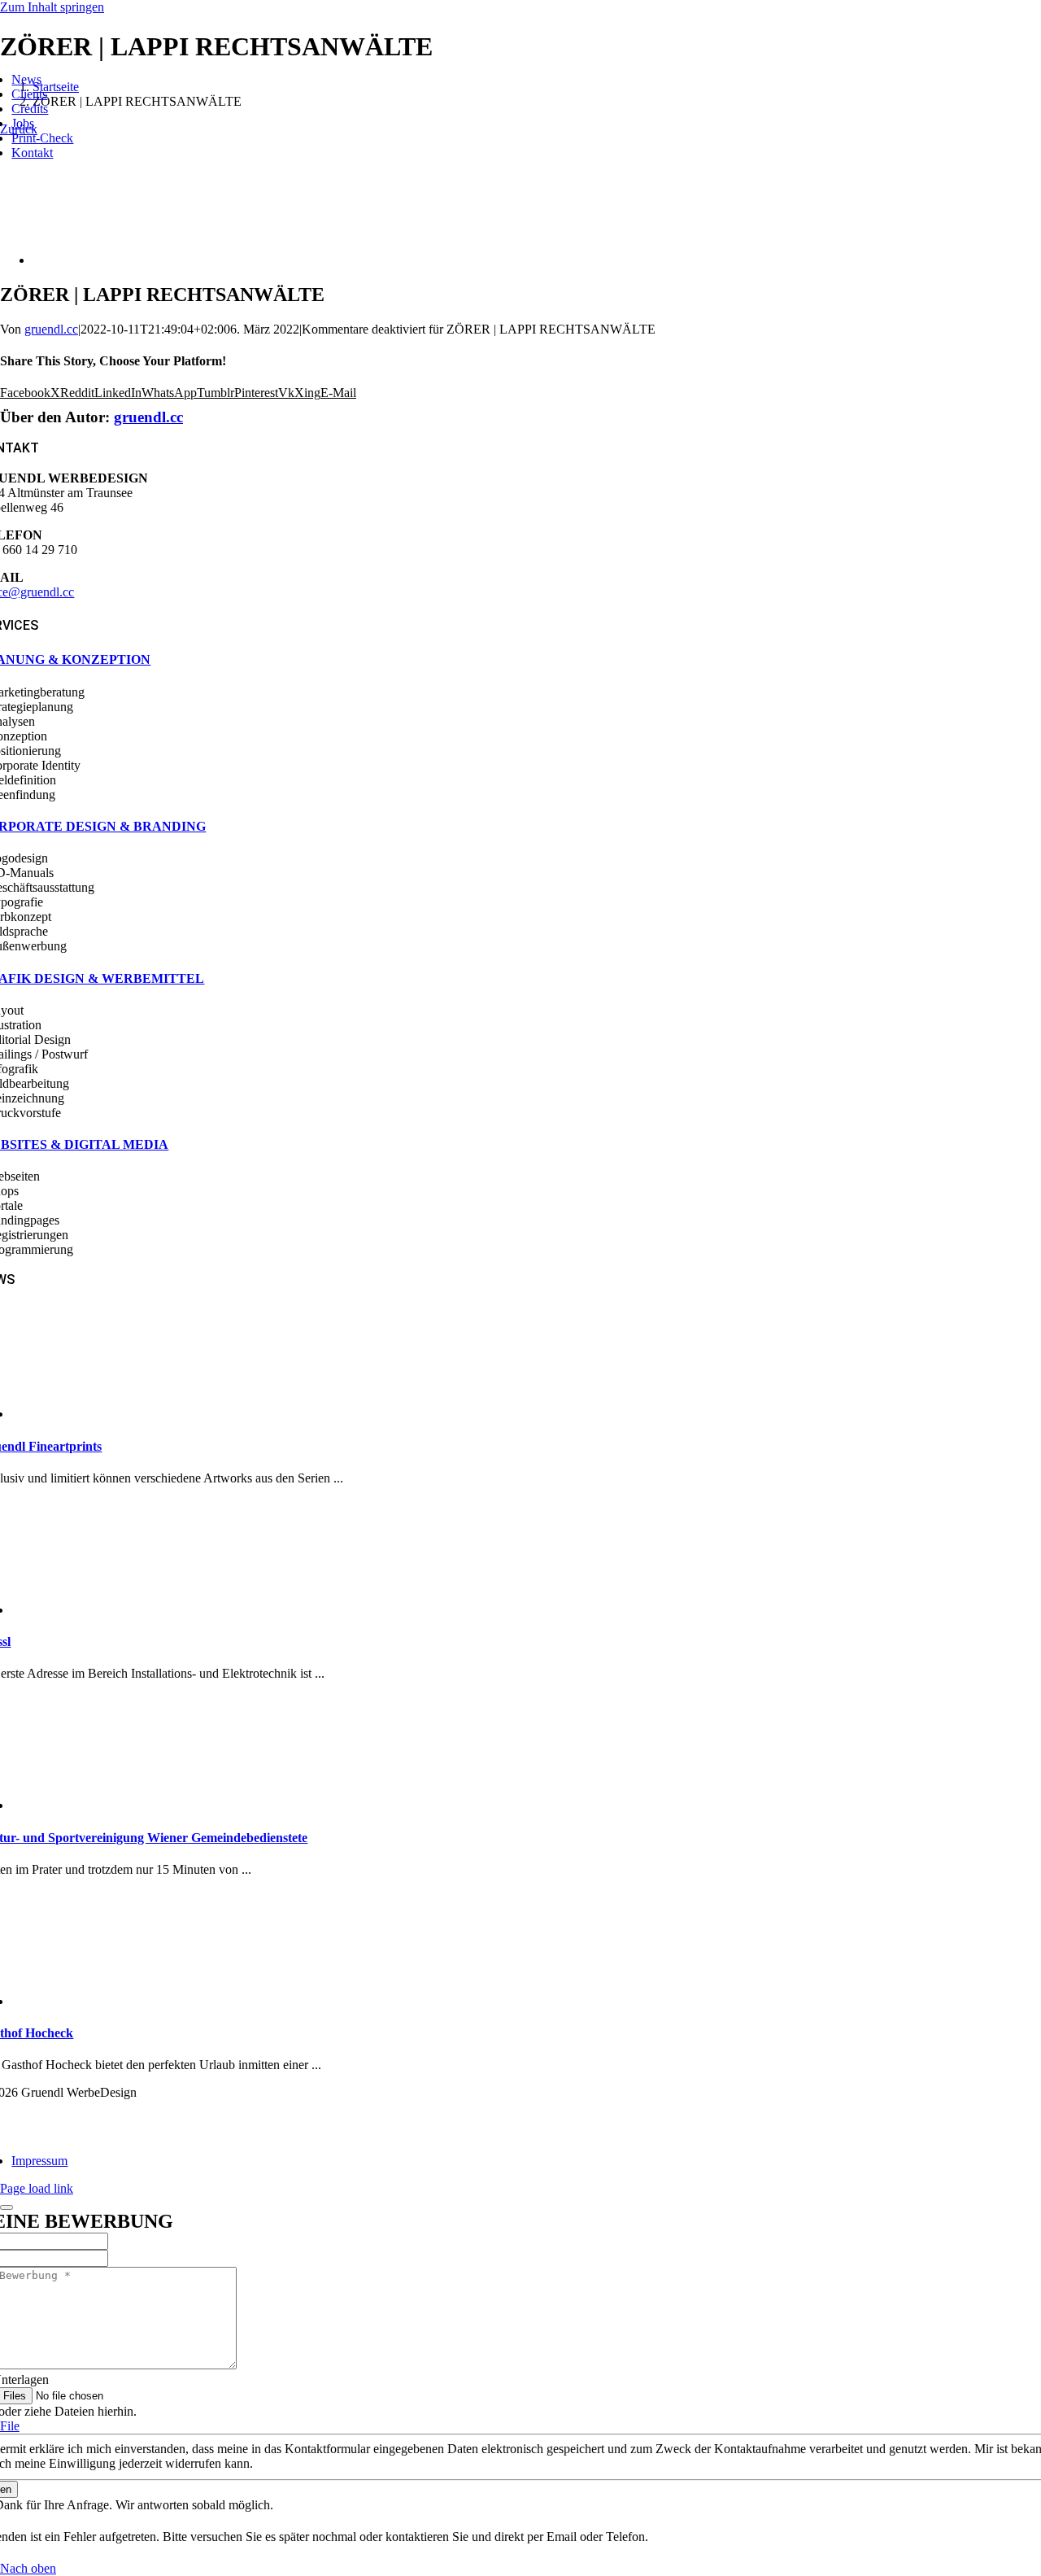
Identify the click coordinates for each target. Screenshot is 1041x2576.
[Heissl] (83, 1610)
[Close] (7, 2207)
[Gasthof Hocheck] (83, 2001)
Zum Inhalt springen (52, 7)
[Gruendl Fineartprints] (83, 1414)
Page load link (37, 2188)
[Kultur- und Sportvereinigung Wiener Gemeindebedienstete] (83, 1805)
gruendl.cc (51, 329)
